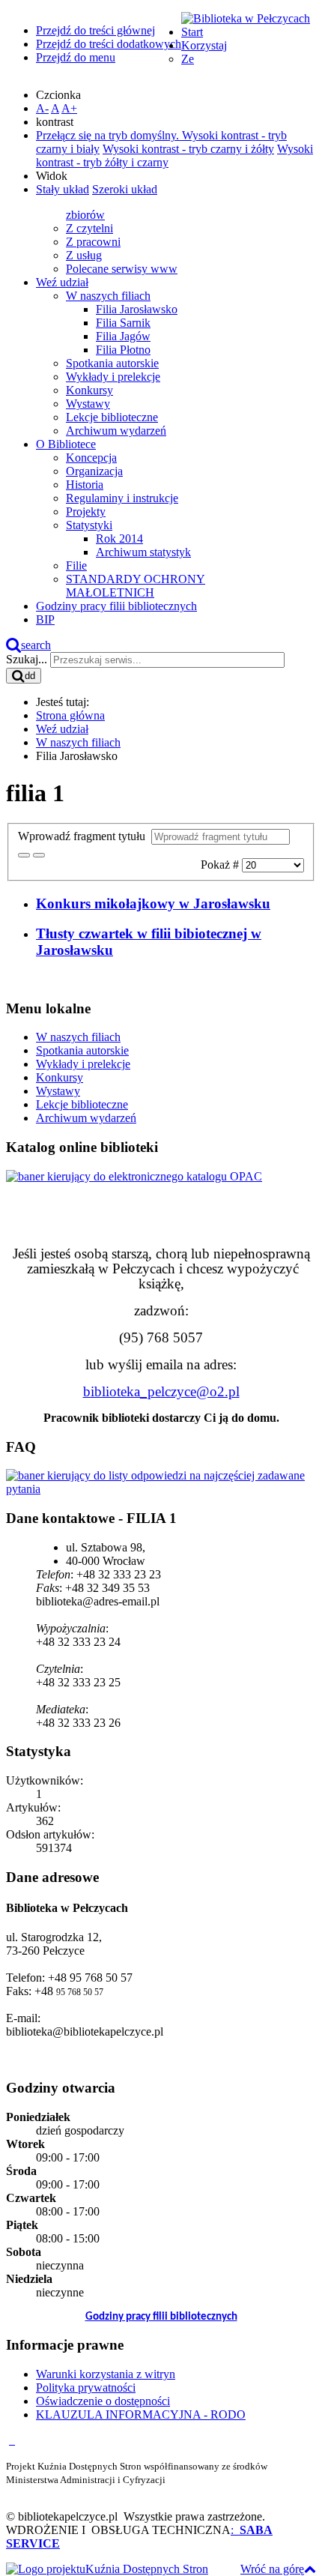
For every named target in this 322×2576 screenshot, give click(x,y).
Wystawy (88, 404)
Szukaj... (27, 659)
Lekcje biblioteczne (112, 417)
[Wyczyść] (39, 855)
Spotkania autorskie (112, 363)
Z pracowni (93, 242)
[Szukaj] (24, 855)
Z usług (84, 255)
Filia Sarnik (123, 323)
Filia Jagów (123, 336)
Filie (76, 565)
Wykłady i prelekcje (113, 377)
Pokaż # (221, 865)
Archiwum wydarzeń (116, 431)
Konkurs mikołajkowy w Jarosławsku (153, 904)
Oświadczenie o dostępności (103, 2401)
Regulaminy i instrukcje (122, 498)
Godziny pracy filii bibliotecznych (161, 2317)
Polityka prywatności (86, 2388)
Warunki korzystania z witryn (106, 2374)
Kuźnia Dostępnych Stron (147, 2569)
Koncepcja (91, 458)
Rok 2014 (119, 539)
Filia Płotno (123, 350)
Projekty (86, 512)
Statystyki (89, 525)
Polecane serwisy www (122, 269)
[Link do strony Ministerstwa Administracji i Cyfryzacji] (10, 2440)
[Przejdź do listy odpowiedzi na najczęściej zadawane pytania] (161, 1489)
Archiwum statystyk (143, 552)
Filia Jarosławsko (137, 309)
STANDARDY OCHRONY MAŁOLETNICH (136, 586)
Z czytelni (89, 228)
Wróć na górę (272, 2569)
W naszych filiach (108, 296)
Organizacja (94, 471)
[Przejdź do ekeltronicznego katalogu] (134, 1176)
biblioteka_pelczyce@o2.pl (161, 1391)
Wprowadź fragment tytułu (85, 836)
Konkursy (89, 390)
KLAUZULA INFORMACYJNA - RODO (141, 2414)
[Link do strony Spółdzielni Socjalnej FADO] (13, 2440)
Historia (85, 485)
